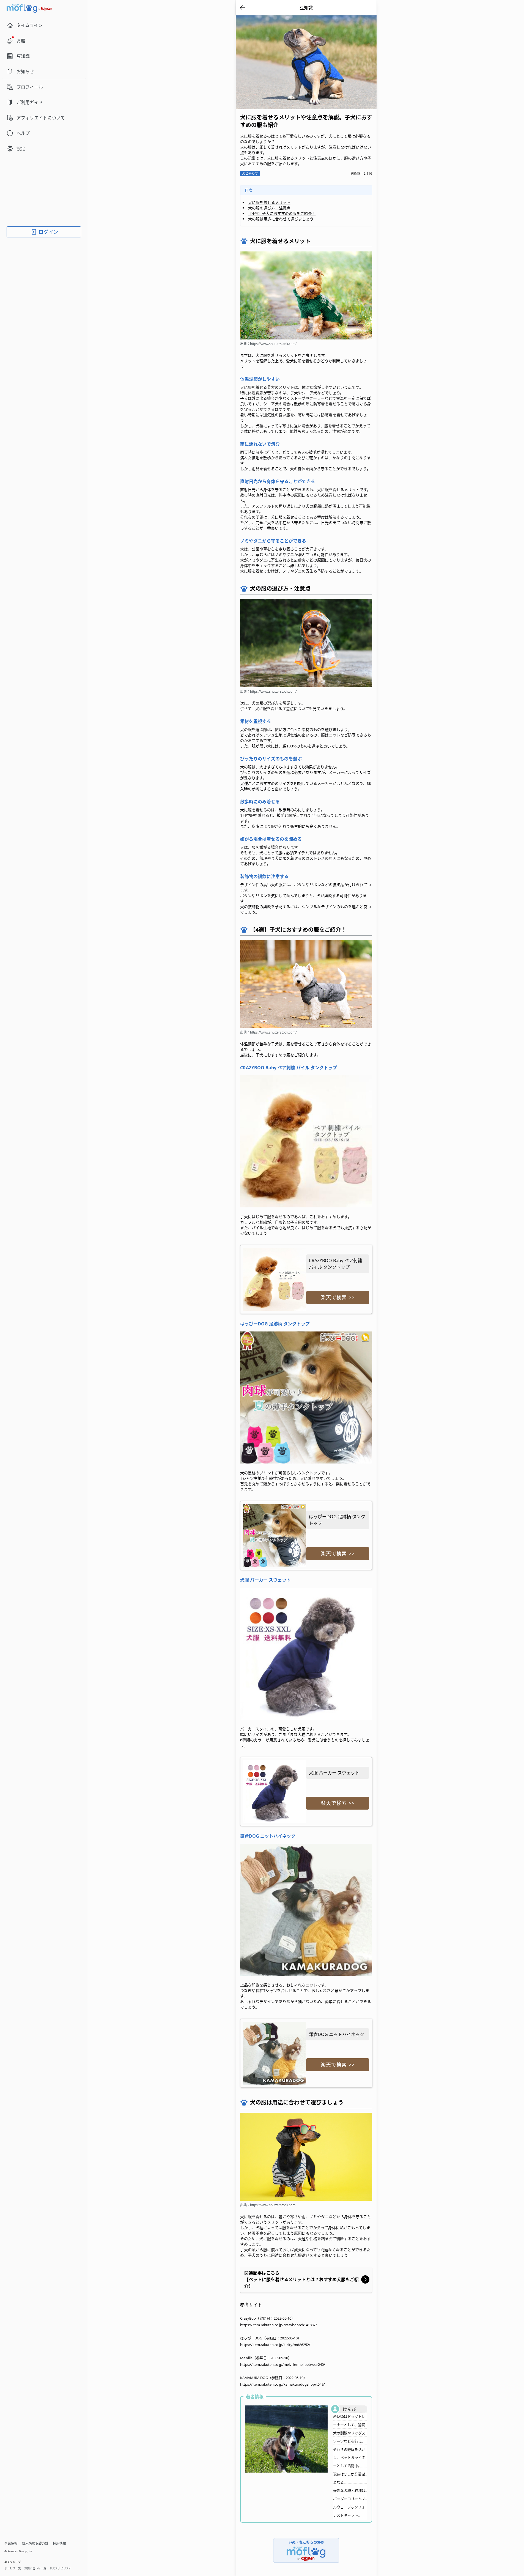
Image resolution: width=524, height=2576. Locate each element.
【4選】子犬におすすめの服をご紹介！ (282, 213)
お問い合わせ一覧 (35, 2568)
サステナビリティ (60, 2568)
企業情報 (11, 2543)
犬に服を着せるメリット (269, 202)
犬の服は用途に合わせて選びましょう (281, 219)
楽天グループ (13, 2562)
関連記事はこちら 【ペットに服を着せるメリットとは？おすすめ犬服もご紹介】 (301, 2279)
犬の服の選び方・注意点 (269, 208)
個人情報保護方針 (35, 2543)
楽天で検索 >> (338, 1297)
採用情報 (59, 2543)
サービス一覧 (13, 2568)
